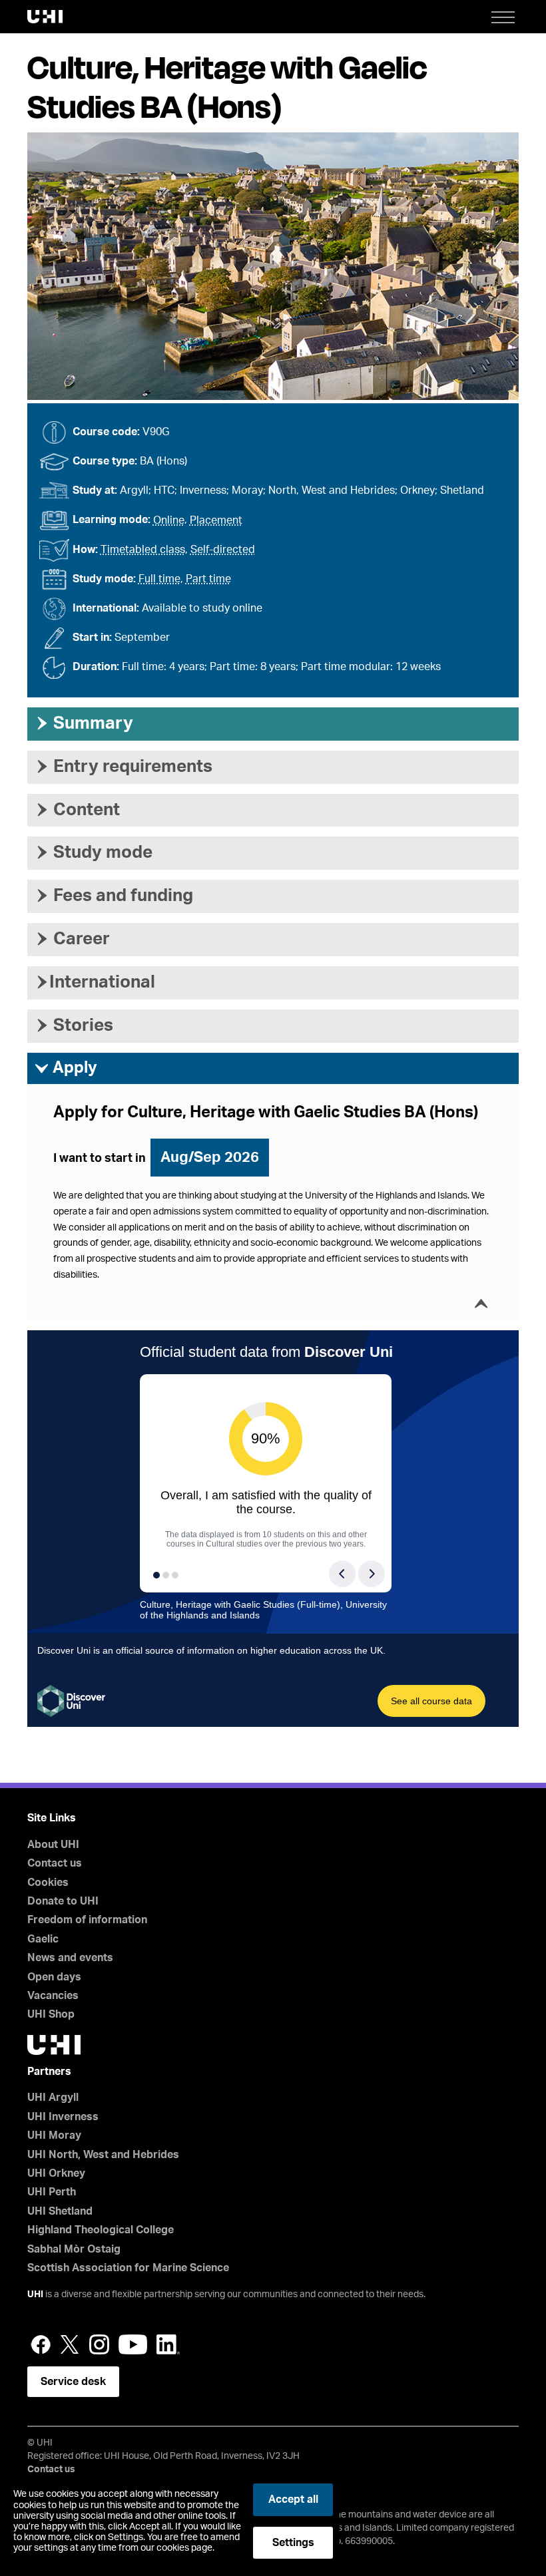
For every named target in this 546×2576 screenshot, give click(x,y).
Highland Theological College (101, 2230)
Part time (208, 579)
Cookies (48, 1883)
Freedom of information (87, 1920)
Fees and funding (114, 896)
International (95, 982)
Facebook (41, 2344)
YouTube (133, 2344)
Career (72, 939)
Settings (293, 2543)
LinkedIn (168, 2344)
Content (77, 810)
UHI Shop (51, 2014)
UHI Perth (52, 2192)
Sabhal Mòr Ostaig (74, 2249)
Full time (159, 579)
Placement (216, 520)
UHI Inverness (63, 2117)
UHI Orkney (56, 2173)
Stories (74, 1025)
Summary (84, 723)
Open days (54, 1977)
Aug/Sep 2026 (210, 1157)
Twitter (70, 2344)
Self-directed (223, 550)
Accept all (293, 2499)
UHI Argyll (53, 2098)
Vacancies (53, 1996)
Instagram (99, 2344)
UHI (35, 2295)
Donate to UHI (63, 1901)
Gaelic (43, 1939)
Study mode (93, 852)
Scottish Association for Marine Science (128, 2268)
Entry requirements (123, 767)
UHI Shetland (60, 2211)
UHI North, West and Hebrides (103, 2155)
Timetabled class (143, 550)
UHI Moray (54, 2135)
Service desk (73, 2382)
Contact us (55, 1863)
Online (169, 520)
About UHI (53, 1845)
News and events (70, 1958)
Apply (66, 1068)
